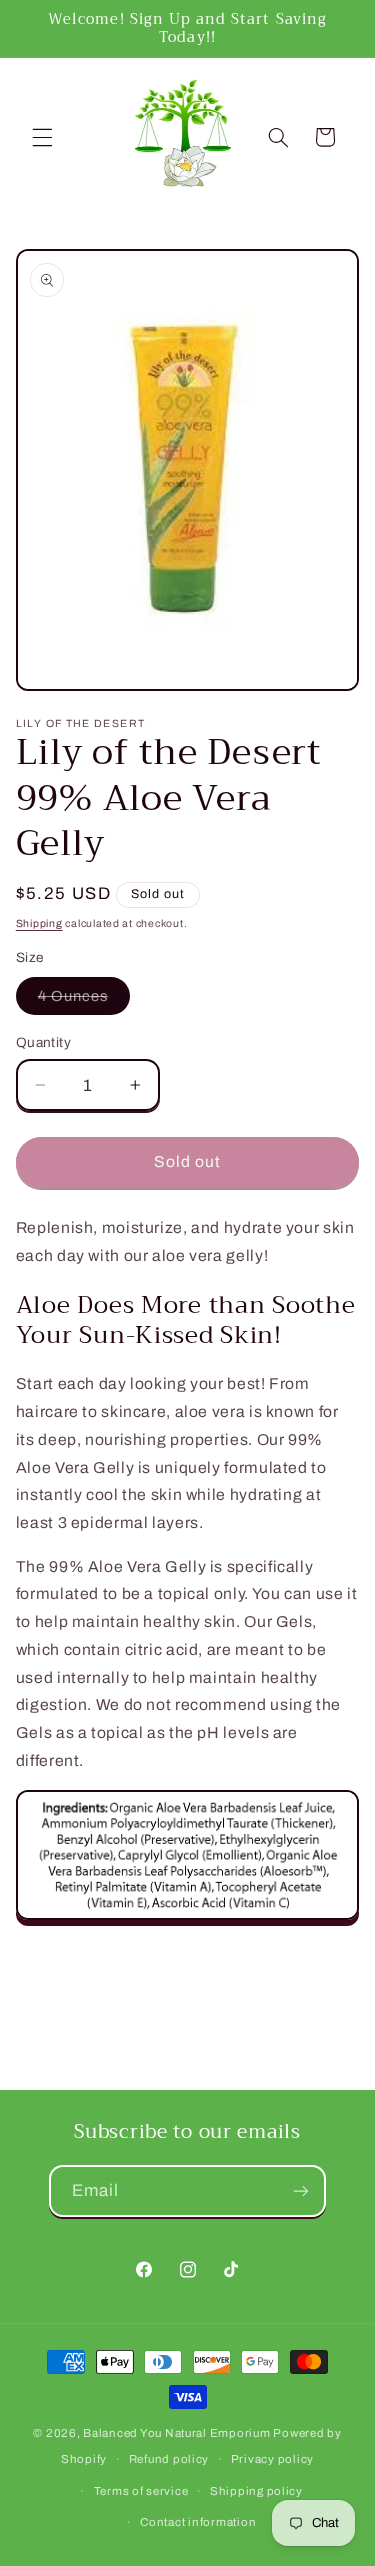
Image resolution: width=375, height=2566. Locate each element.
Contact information (198, 2522)
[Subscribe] (301, 2190)
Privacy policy (272, 2459)
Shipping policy (256, 2491)
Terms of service (141, 2491)
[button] (42, 137)
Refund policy (169, 2459)
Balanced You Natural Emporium (176, 2433)
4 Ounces (84, 1001)
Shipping (39, 923)
